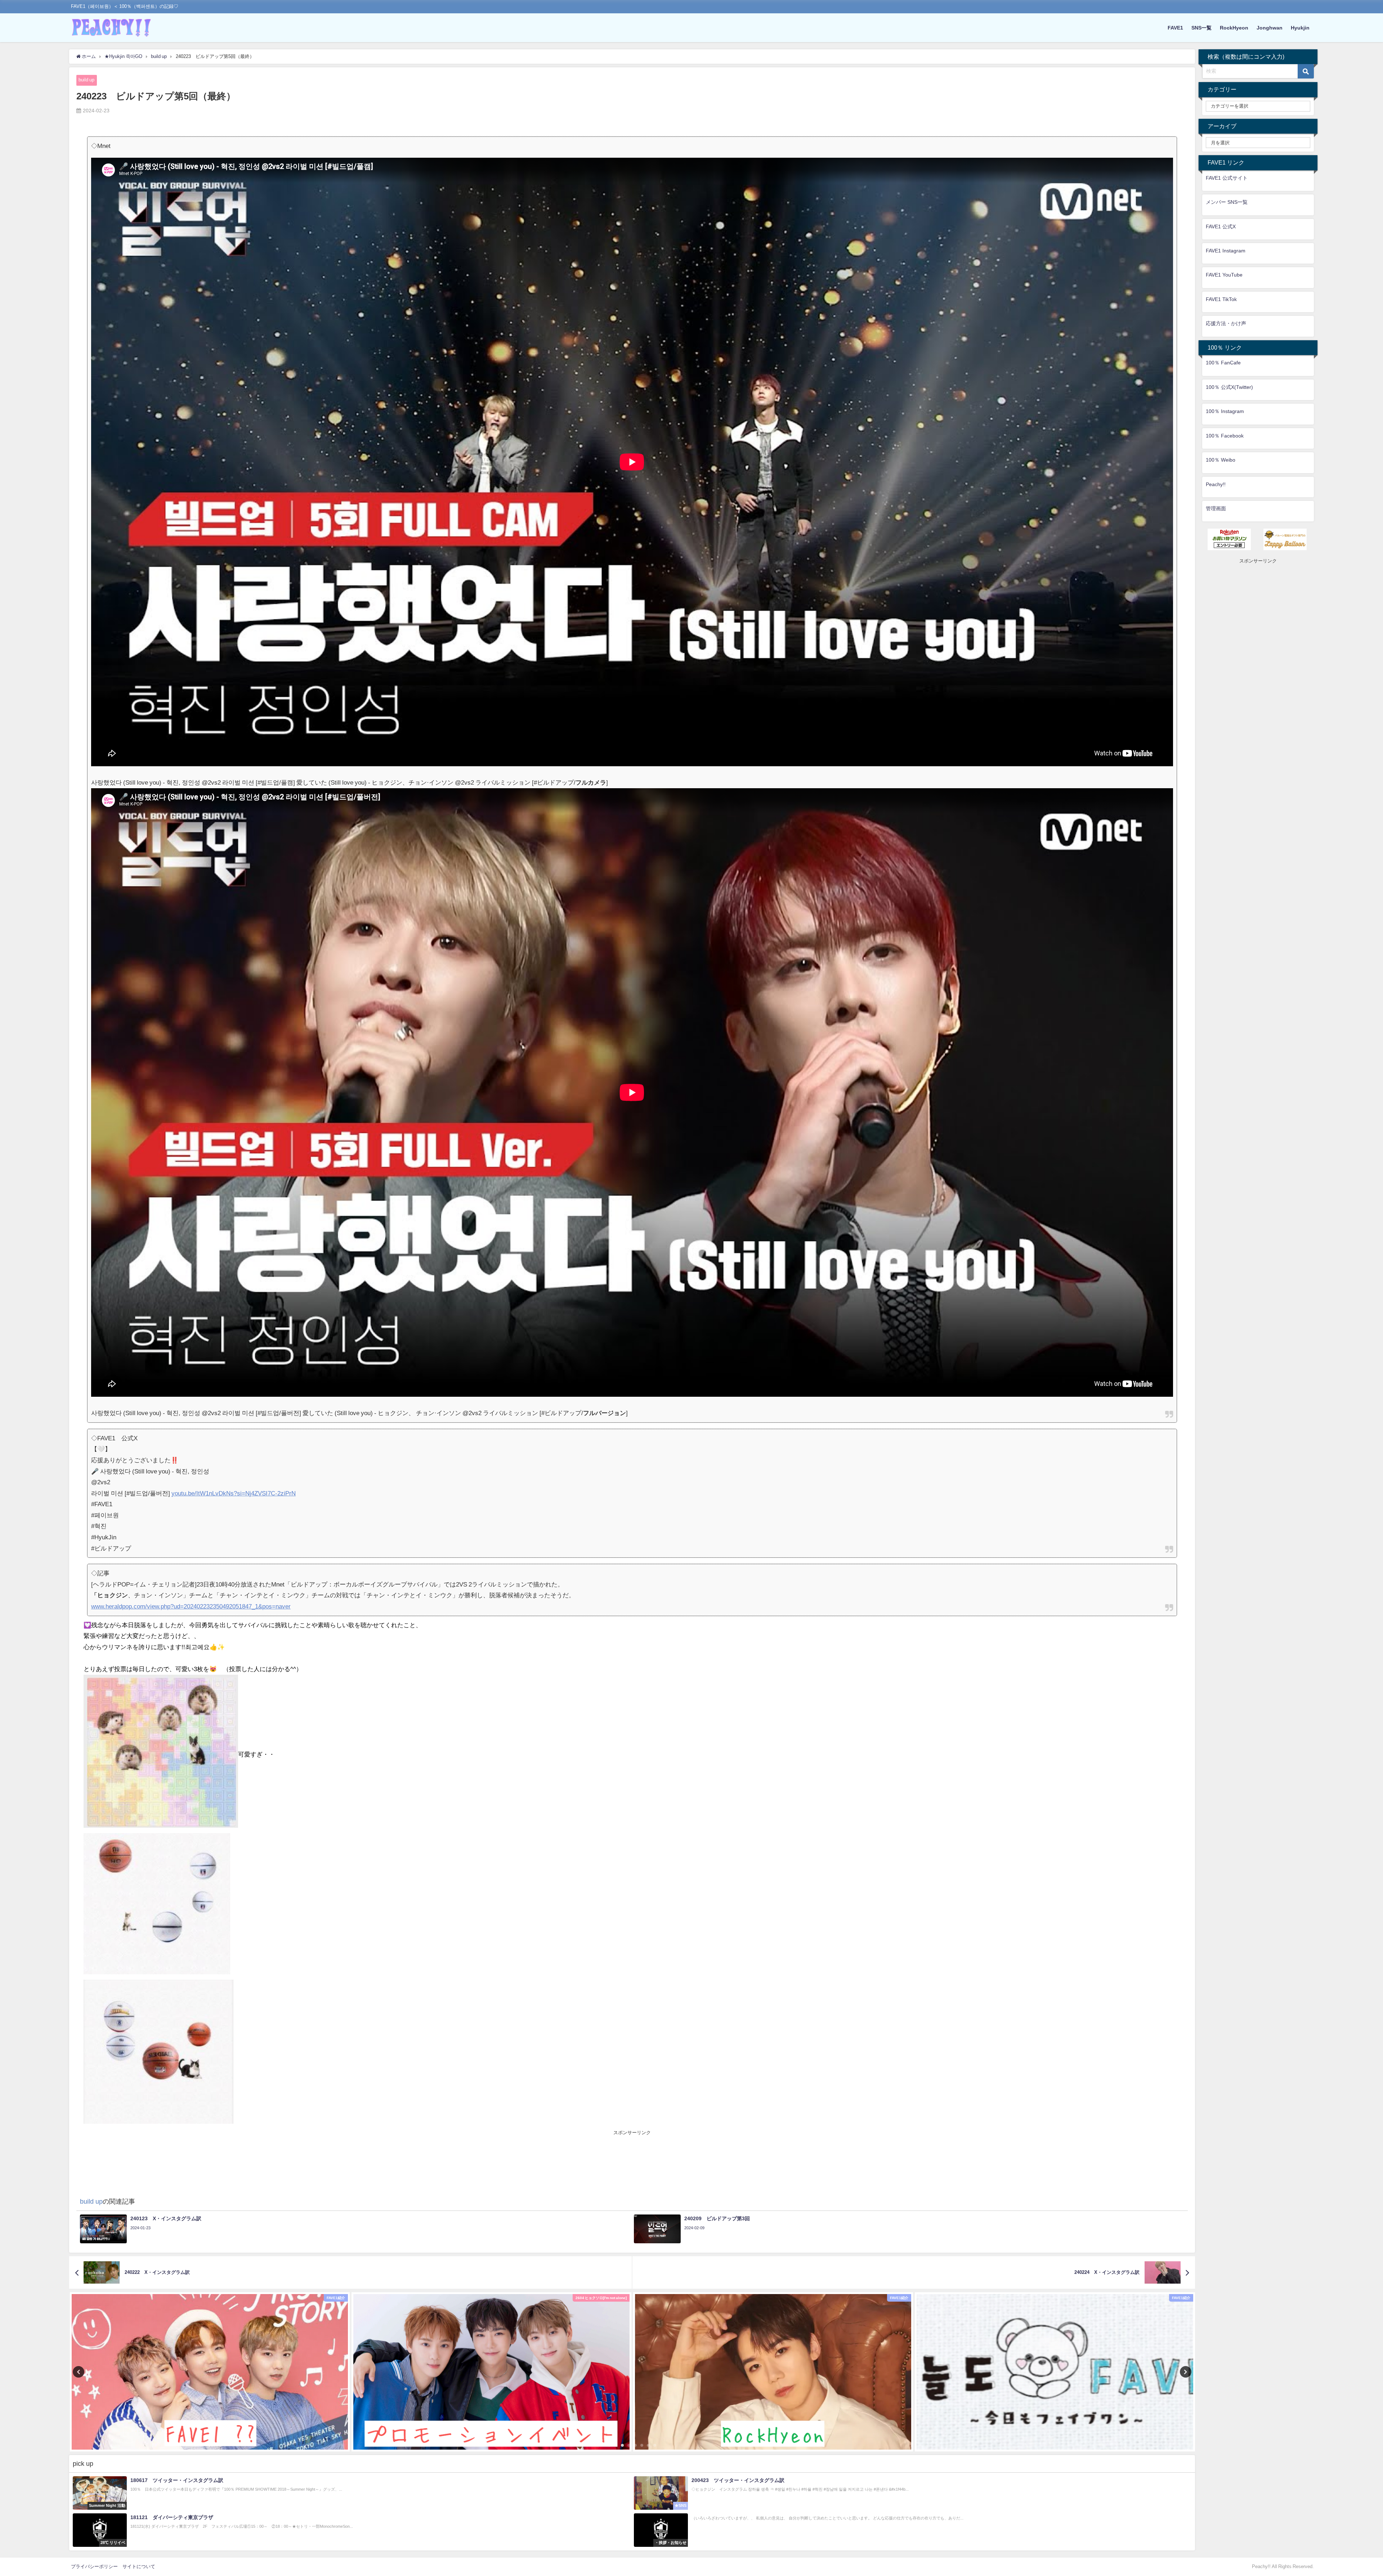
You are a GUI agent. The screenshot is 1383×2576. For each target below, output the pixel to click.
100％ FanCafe (1223, 363)
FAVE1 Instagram (1226, 251)
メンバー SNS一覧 (1227, 202)
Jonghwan (1270, 28)
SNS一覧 (1201, 28)
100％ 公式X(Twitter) (1229, 387)
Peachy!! (1216, 484)
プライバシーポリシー (94, 2566)
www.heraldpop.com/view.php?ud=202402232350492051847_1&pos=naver (191, 1606)
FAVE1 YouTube (1224, 275)
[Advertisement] (632, 2153)
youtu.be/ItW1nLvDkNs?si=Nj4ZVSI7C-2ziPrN (234, 1493)
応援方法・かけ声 (1226, 323)
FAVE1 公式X (1221, 226)
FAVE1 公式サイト (1227, 178)
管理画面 (1216, 508)
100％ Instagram (1225, 411)
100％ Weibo (1221, 460)
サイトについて (139, 2566)
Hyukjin (1300, 28)
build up (86, 80)
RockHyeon (1234, 28)
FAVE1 (1175, 28)
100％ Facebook (1225, 436)
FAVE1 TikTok (1221, 299)
